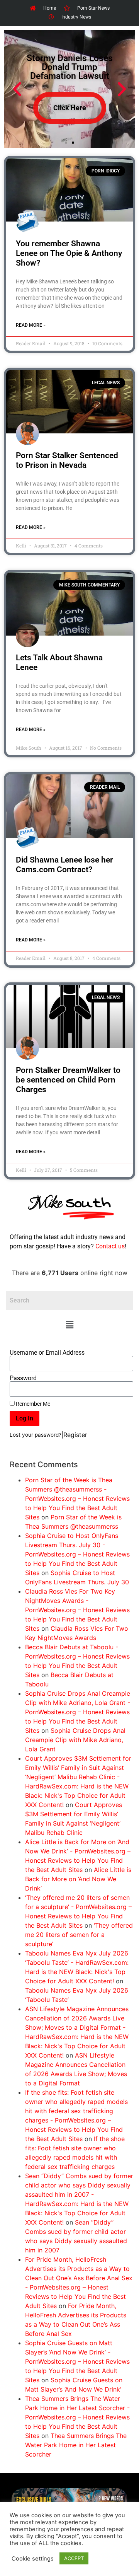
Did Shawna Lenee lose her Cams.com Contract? (64, 865)
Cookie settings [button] (33, 2559)
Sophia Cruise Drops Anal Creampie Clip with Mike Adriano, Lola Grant (75, 1740)
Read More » (31, 325)
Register (75, 1435)
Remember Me (32, 1404)
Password (23, 1378)
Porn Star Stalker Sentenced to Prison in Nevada (67, 460)
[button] (69, 1325)
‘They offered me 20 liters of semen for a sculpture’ (79, 1935)
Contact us (110, 1246)
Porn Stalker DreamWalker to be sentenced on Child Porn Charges (68, 1080)
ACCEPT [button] (74, 2558)
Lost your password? (36, 1435)
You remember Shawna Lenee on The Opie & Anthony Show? (69, 253)
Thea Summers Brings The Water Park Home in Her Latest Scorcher (76, 2445)
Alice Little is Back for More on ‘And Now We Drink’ (78, 1879)
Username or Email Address (47, 1353)
